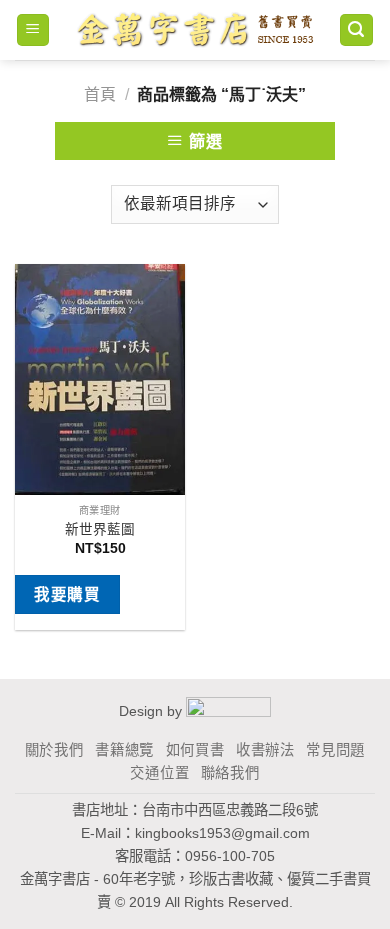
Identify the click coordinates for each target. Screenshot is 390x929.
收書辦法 (265, 750)
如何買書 (195, 750)
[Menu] (33, 30)
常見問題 (335, 750)
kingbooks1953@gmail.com (222, 833)
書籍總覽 (124, 750)
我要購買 (67, 594)
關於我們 (54, 750)
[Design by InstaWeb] (228, 710)
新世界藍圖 (100, 529)
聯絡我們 (230, 773)
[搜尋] (357, 30)
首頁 (100, 94)
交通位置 (159, 773)
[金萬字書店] (194, 30)
